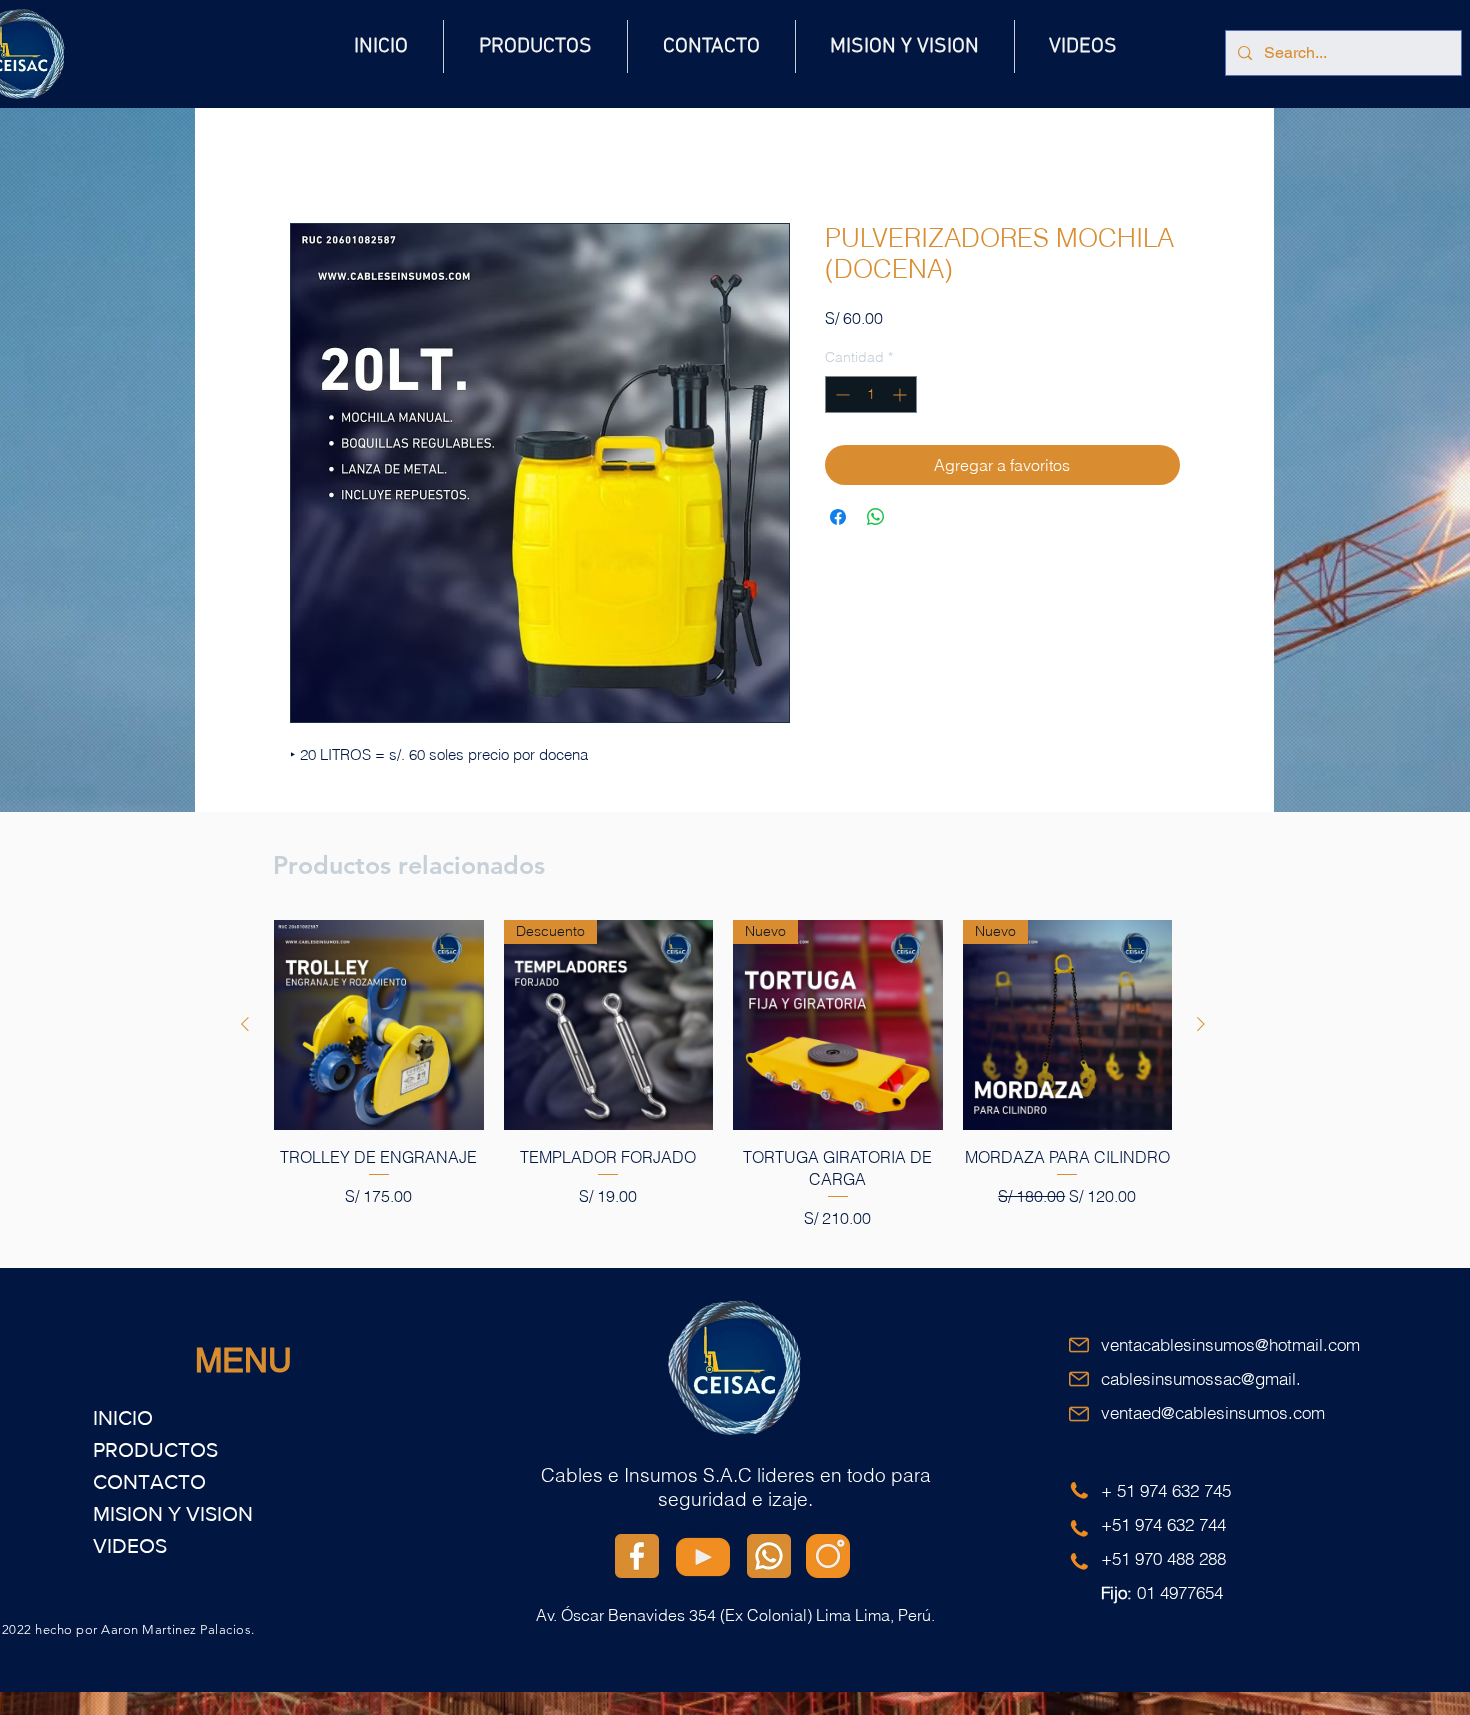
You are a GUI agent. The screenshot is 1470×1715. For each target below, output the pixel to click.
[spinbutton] (871, 397)
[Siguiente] (1201, 1027)
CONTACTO (149, 1484)
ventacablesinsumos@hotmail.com (1230, 1347)
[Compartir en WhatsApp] (876, 520)
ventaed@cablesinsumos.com (1213, 1415)
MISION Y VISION (173, 1516)
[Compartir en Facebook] (838, 520)
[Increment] (901, 397)
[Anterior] (245, 1027)
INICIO (123, 1420)
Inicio (309, 154)
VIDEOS (130, 1548)
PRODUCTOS (155, 1452)
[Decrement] (840, 397)
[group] (723, 1078)
